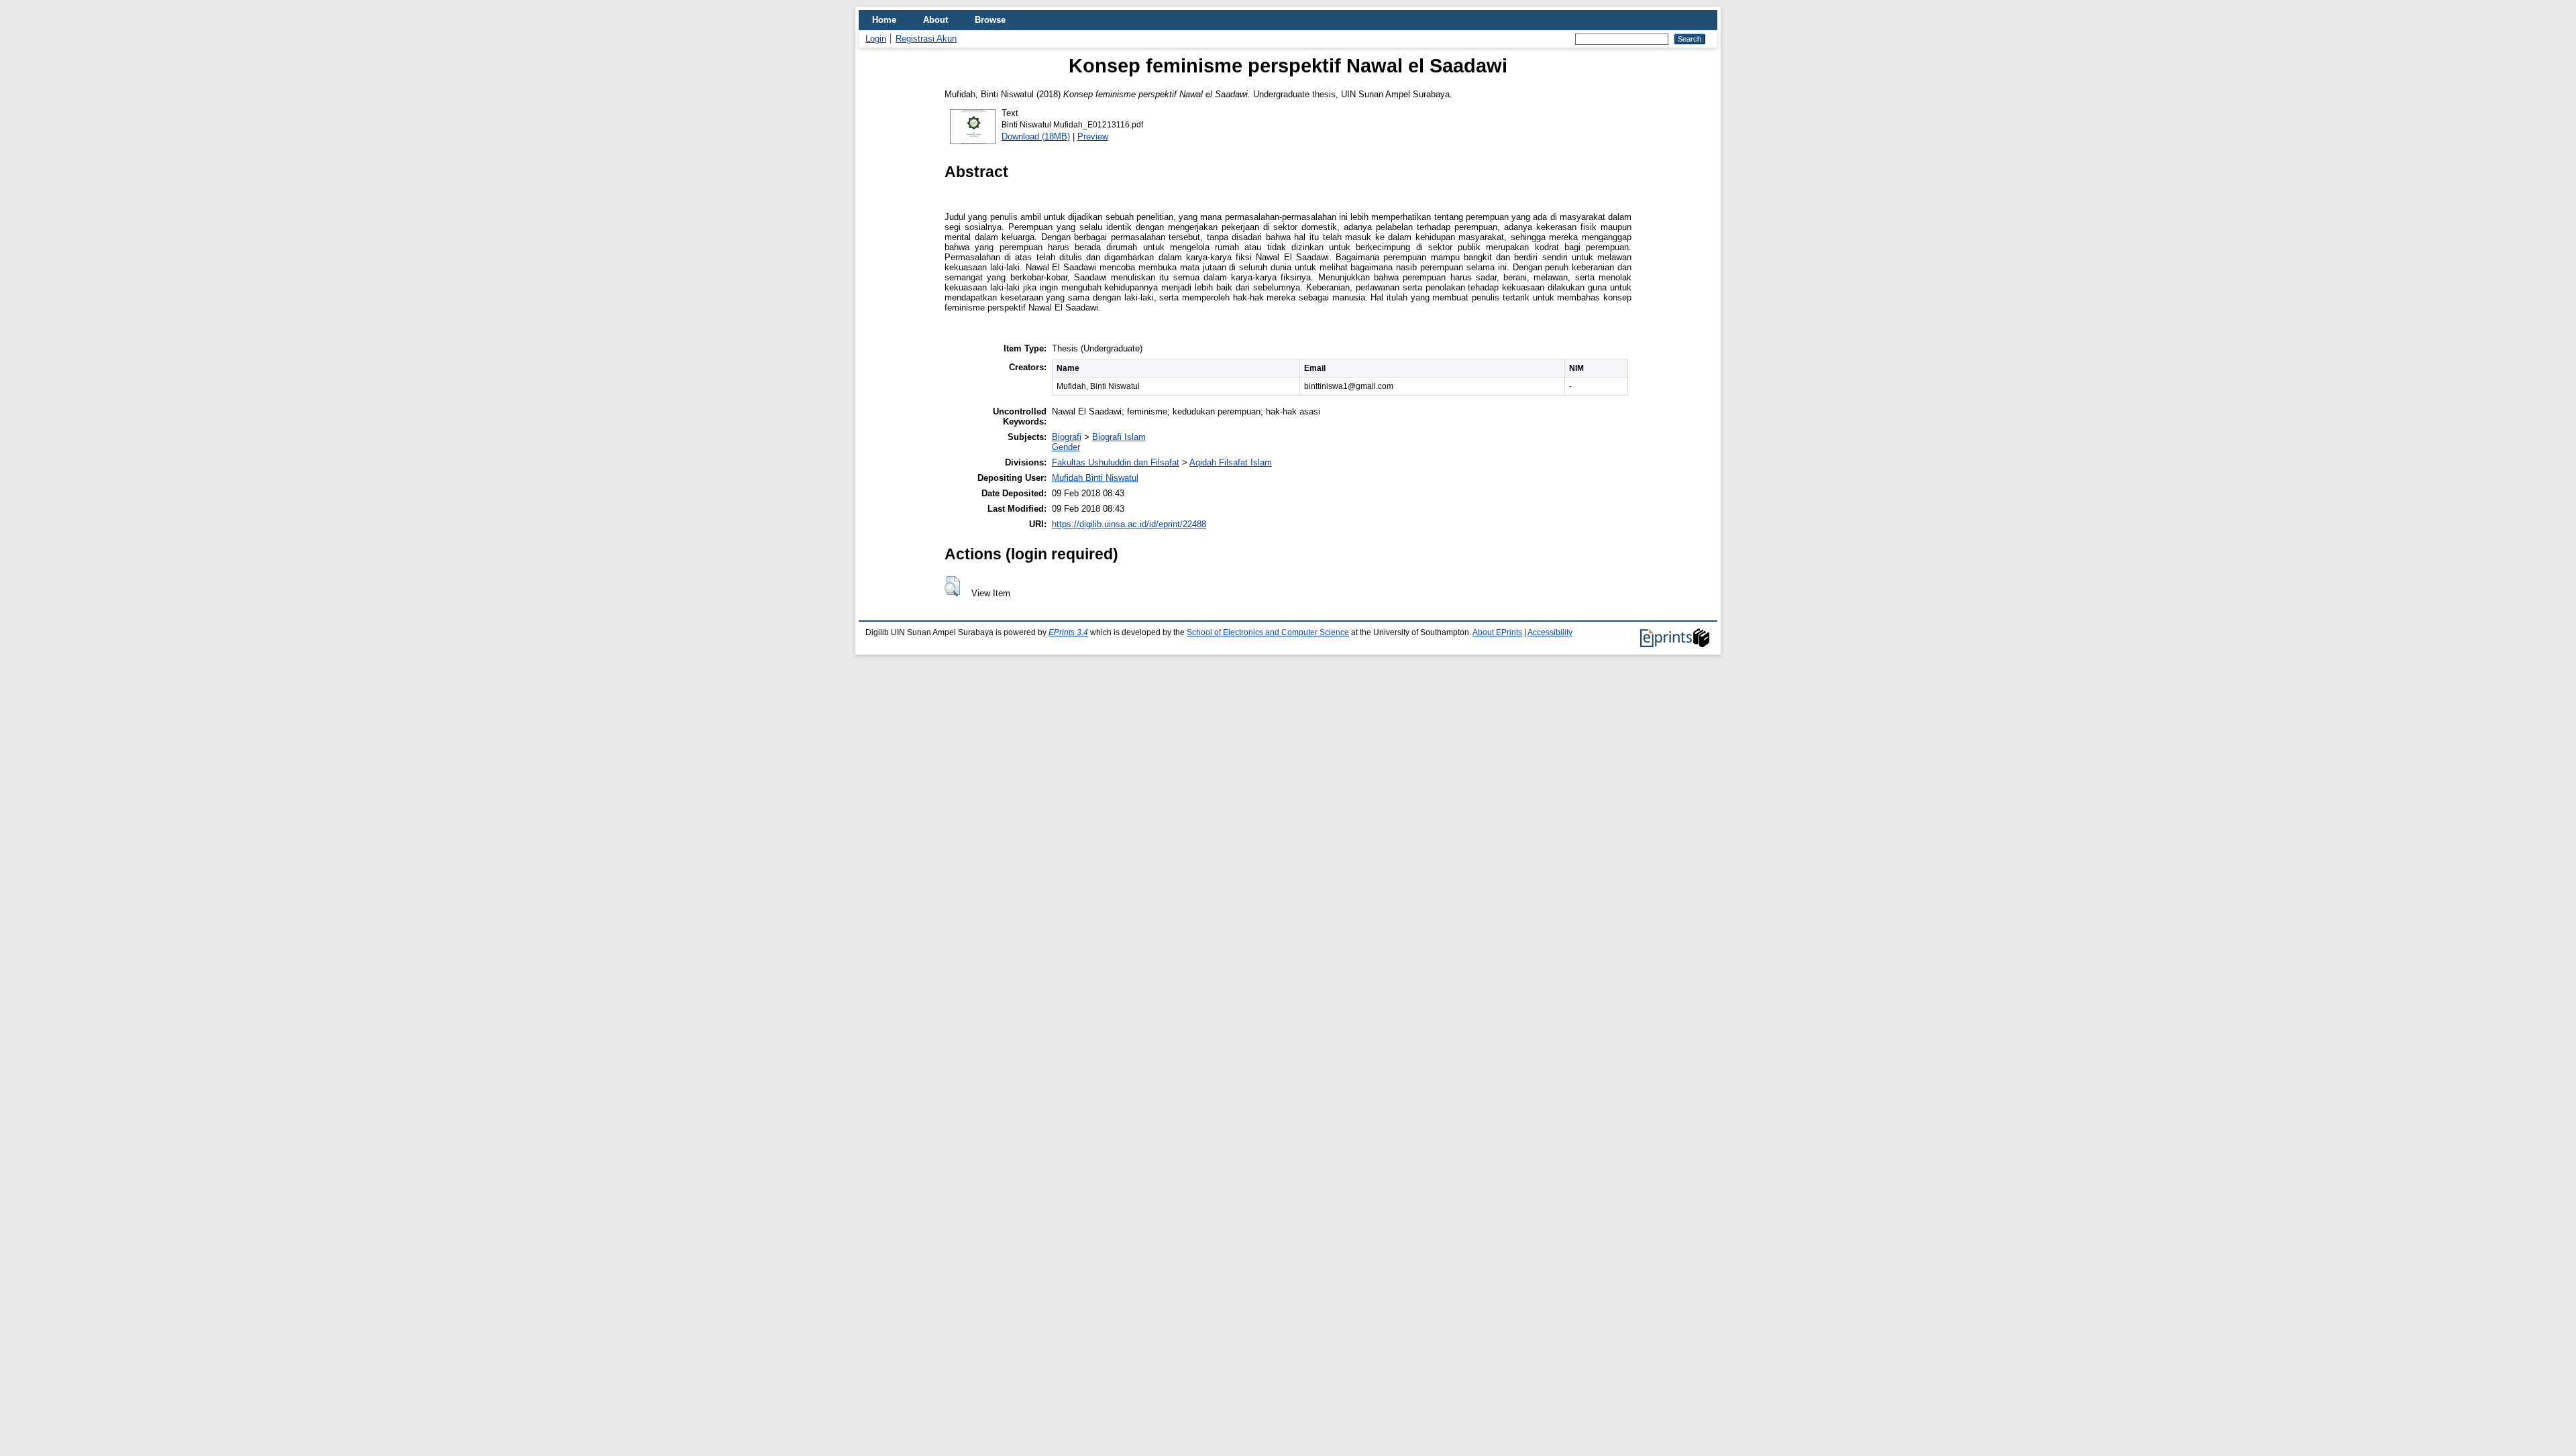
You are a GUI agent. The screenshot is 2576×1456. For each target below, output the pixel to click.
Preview (1093, 136)
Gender (1066, 447)
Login (876, 39)
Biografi (1067, 437)
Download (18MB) (1036, 136)
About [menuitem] (935, 20)
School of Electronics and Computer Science (1268, 632)
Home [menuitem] (884, 20)
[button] (952, 586)
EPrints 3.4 (1068, 632)
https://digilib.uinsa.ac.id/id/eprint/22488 (1129, 524)
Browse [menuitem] (990, 20)
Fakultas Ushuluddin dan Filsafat (1116, 462)
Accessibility (1550, 632)
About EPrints (1497, 632)
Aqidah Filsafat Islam (1231, 462)
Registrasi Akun (926, 39)
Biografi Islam (1119, 437)
